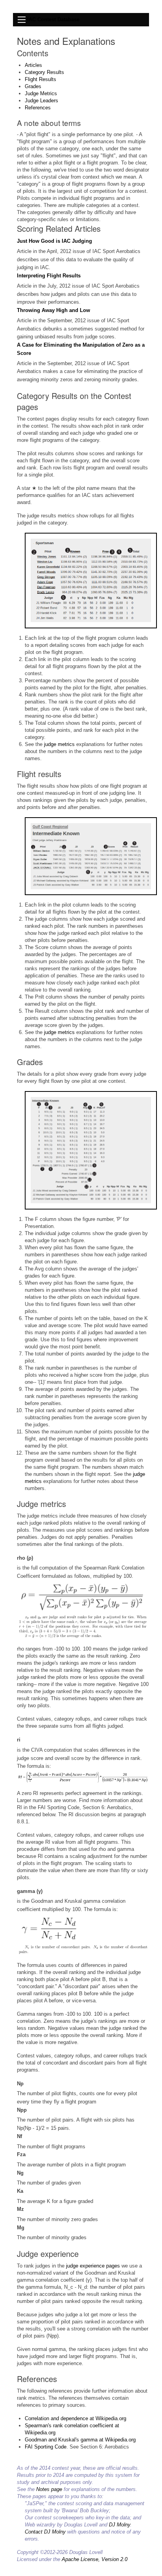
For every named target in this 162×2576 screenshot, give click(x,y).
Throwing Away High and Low (53, 310)
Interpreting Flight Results (49, 276)
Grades (33, 86)
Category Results (44, 72)
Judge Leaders (41, 101)
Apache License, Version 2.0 (95, 2559)
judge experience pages (93, 2266)
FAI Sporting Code (46, 2447)
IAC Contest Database (53, 19)
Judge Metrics (41, 93)
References (38, 108)
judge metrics (59, 744)
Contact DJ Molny (45, 2532)
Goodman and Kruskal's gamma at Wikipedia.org (80, 2440)
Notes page (49, 2489)
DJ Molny (120, 2525)
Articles (33, 65)
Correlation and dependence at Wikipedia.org (75, 2418)
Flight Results (40, 79)
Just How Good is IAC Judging (54, 241)
